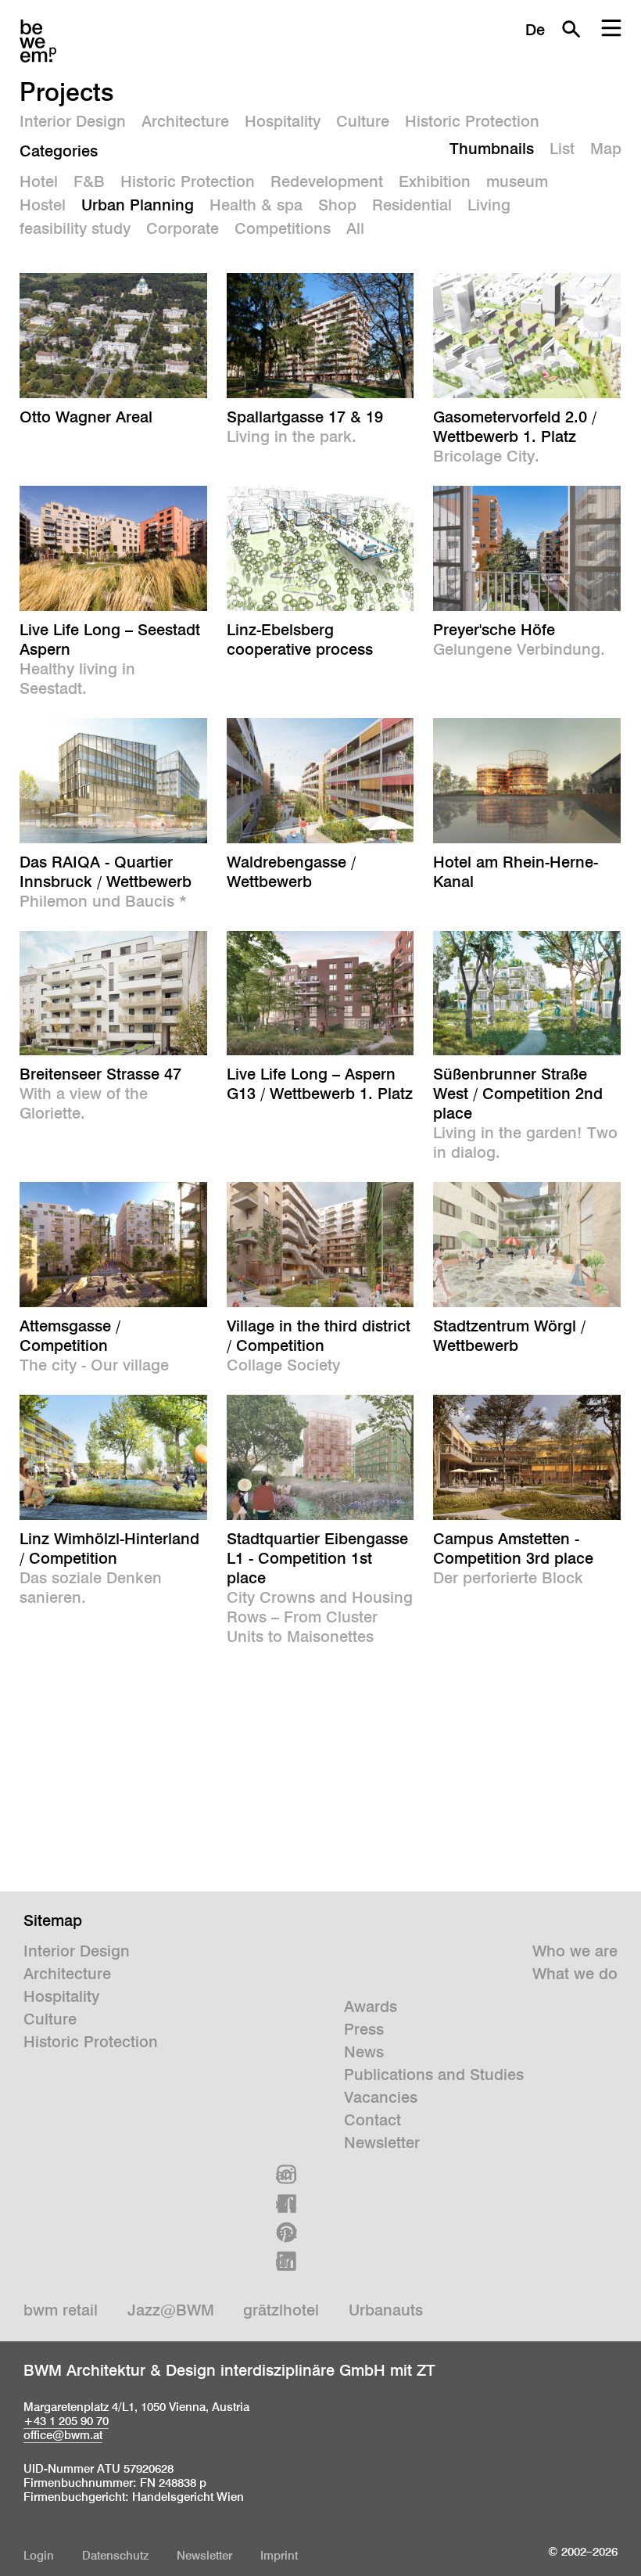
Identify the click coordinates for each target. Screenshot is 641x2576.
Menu (611, 29)
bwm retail (61, 2310)
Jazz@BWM (171, 2310)
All (355, 228)
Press (364, 2029)
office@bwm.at (63, 2435)
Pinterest (286, 2233)
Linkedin (286, 2262)
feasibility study (75, 228)
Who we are (575, 1951)
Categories (59, 151)
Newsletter (382, 2143)
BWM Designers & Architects (38, 41)
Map (606, 149)
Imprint (279, 2555)
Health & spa (256, 205)
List (562, 149)
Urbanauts (386, 2310)
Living (489, 205)
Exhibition (435, 181)
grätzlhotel (281, 2310)
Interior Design (73, 121)
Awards (371, 2007)
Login (39, 2555)
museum (517, 181)
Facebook (286, 2204)
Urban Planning (138, 205)
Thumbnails (492, 149)
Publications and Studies (434, 2075)
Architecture (185, 121)
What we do (575, 1974)
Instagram (286, 2175)
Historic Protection (472, 121)
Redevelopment (327, 181)
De (535, 30)
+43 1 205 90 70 (66, 2421)
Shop (337, 205)
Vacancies (381, 2097)
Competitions (283, 228)
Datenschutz (115, 2555)
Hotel (39, 181)
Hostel (43, 205)
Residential (412, 205)
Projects (67, 92)
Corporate (183, 228)
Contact (372, 2120)
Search (571, 29)
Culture (363, 121)
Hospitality (283, 121)
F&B (89, 181)
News (364, 2052)
